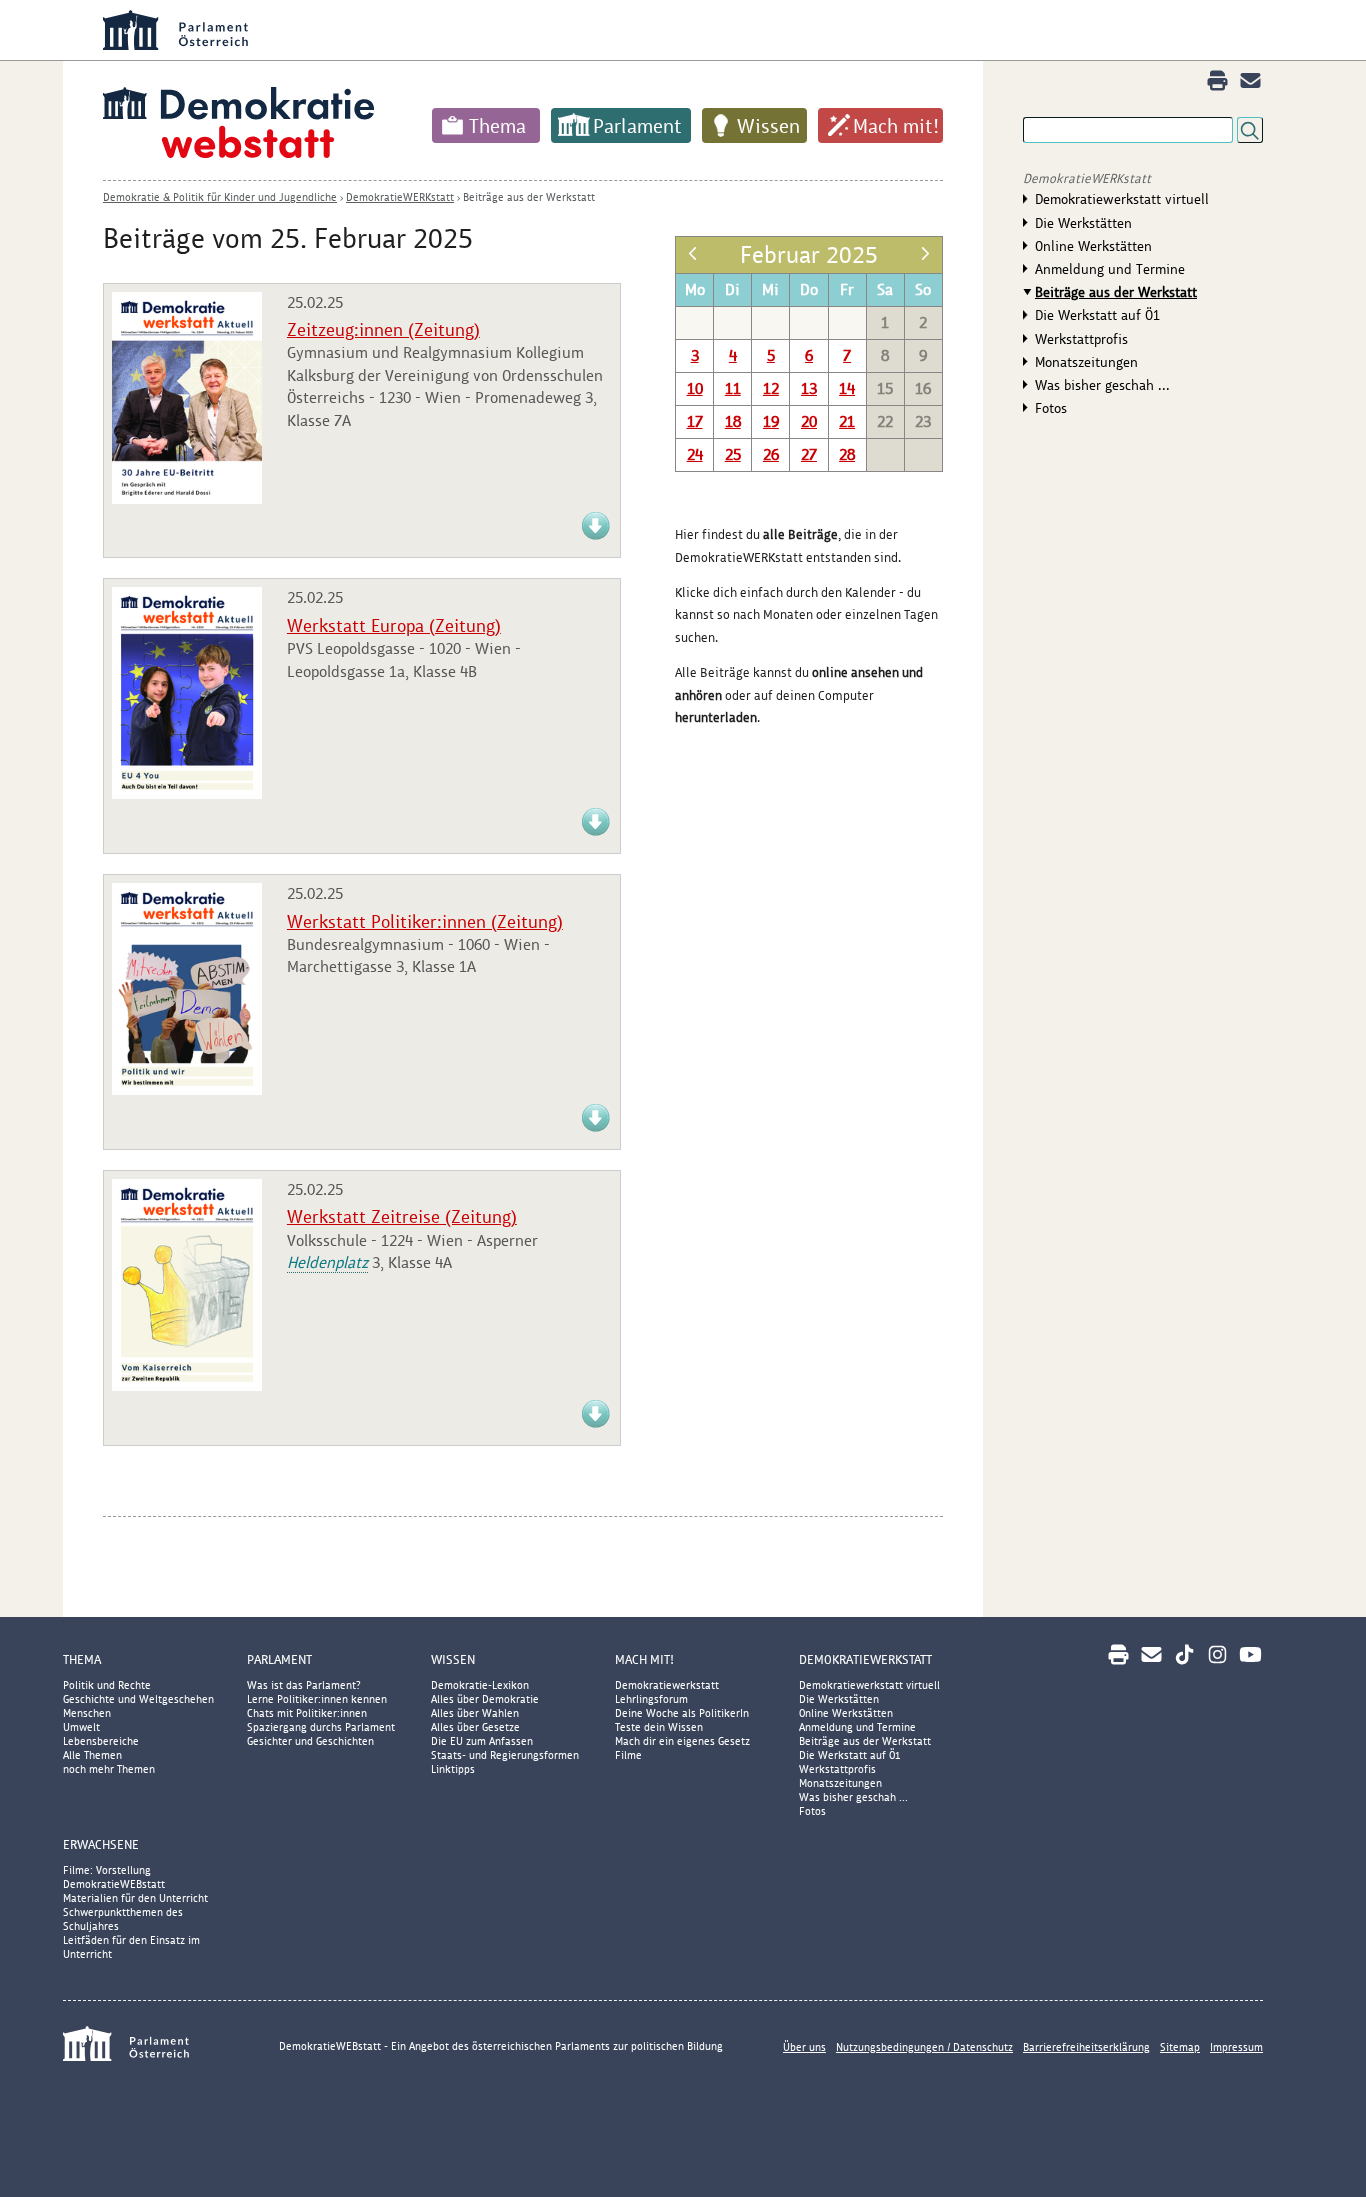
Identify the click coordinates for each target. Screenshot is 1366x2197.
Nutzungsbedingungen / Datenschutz (924, 2047)
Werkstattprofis (1081, 339)
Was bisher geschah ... (1102, 385)
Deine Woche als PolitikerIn (682, 1713)
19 (771, 421)
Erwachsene (101, 1844)
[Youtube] (1250, 1654)
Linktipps (453, 1769)
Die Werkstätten (1083, 223)
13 (809, 388)
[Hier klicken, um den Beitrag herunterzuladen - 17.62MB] (187, 498)
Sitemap (1180, 2047)
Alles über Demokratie (485, 1699)
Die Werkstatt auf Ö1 (1097, 315)
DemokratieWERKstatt (400, 197)
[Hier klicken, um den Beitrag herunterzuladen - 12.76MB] (187, 793)
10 (695, 388)
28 (847, 454)
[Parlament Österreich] (723, 30)
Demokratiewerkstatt (667, 1685)
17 (695, 421)
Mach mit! (896, 126)
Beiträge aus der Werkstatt (529, 197)
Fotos (1051, 408)
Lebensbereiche (101, 1741)
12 (771, 388)
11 (733, 388)
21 (847, 421)
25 (733, 454)
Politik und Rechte (107, 1685)
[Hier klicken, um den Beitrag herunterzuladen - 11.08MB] (187, 1089)
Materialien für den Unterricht (135, 1898)
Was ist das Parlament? (304, 1685)
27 (809, 454)
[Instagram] (1217, 1654)
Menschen (87, 1713)
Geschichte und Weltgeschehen (138, 1699)
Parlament (637, 126)
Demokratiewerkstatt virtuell (1122, 199)
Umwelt (81, 1727)
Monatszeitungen (1086, 362)
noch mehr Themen (109, 1769)
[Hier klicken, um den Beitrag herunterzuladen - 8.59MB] (187, 1385)
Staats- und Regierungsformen (505, 1755)
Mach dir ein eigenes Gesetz (682, 1741)
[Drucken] (1217, 80)
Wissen (768, 126)
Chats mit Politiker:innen (307, 1713)
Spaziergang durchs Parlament (321, 1727)
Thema (497, 126)
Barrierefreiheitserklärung (1086, 2047)
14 (847, 388)
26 (771, 454)
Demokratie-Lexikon (480, 1685)
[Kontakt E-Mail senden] (1250, 80)
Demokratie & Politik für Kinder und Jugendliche (220, 197)
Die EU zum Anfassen (482, 1741)
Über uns (804, 2047)
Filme (628, 1755)
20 (809, 421)
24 (695, 454)
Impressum (1236, 2047)
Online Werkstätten (1093, 246)
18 (733, 421)
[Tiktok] (1184, 1654)
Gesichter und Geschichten (310, 1741)
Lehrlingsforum (651, 1699)
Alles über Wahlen (475, 1713)
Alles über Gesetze (475, 1727)
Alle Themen (92, 1755)
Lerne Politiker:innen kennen (317, 1699)
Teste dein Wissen (659, 1727)
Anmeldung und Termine (1110, 269)
